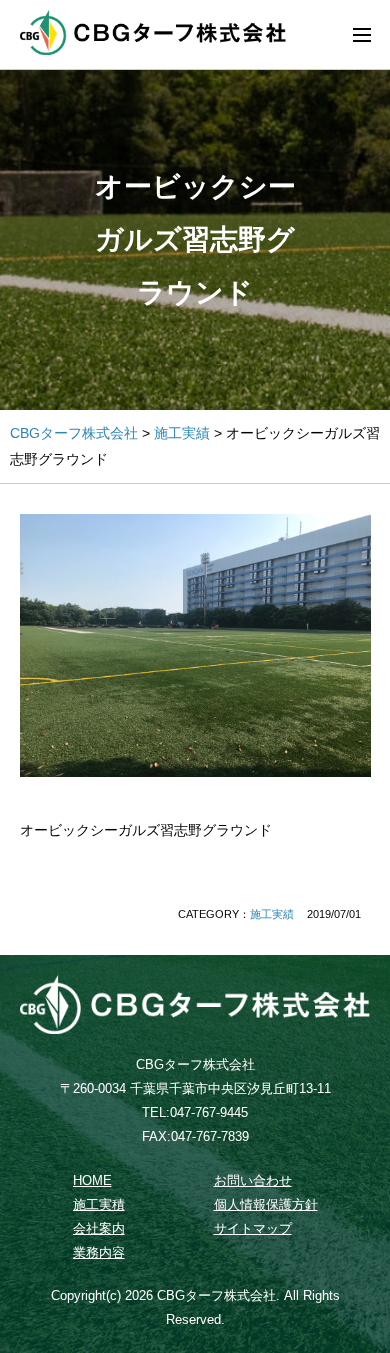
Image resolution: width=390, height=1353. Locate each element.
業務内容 (99, 1253)
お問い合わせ (253, 1181)
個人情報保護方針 (266, 1205)
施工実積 (99, 1205)
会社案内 (99, 1229)
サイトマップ (253, 1229)
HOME (92, 1181)
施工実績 (272, 914)
